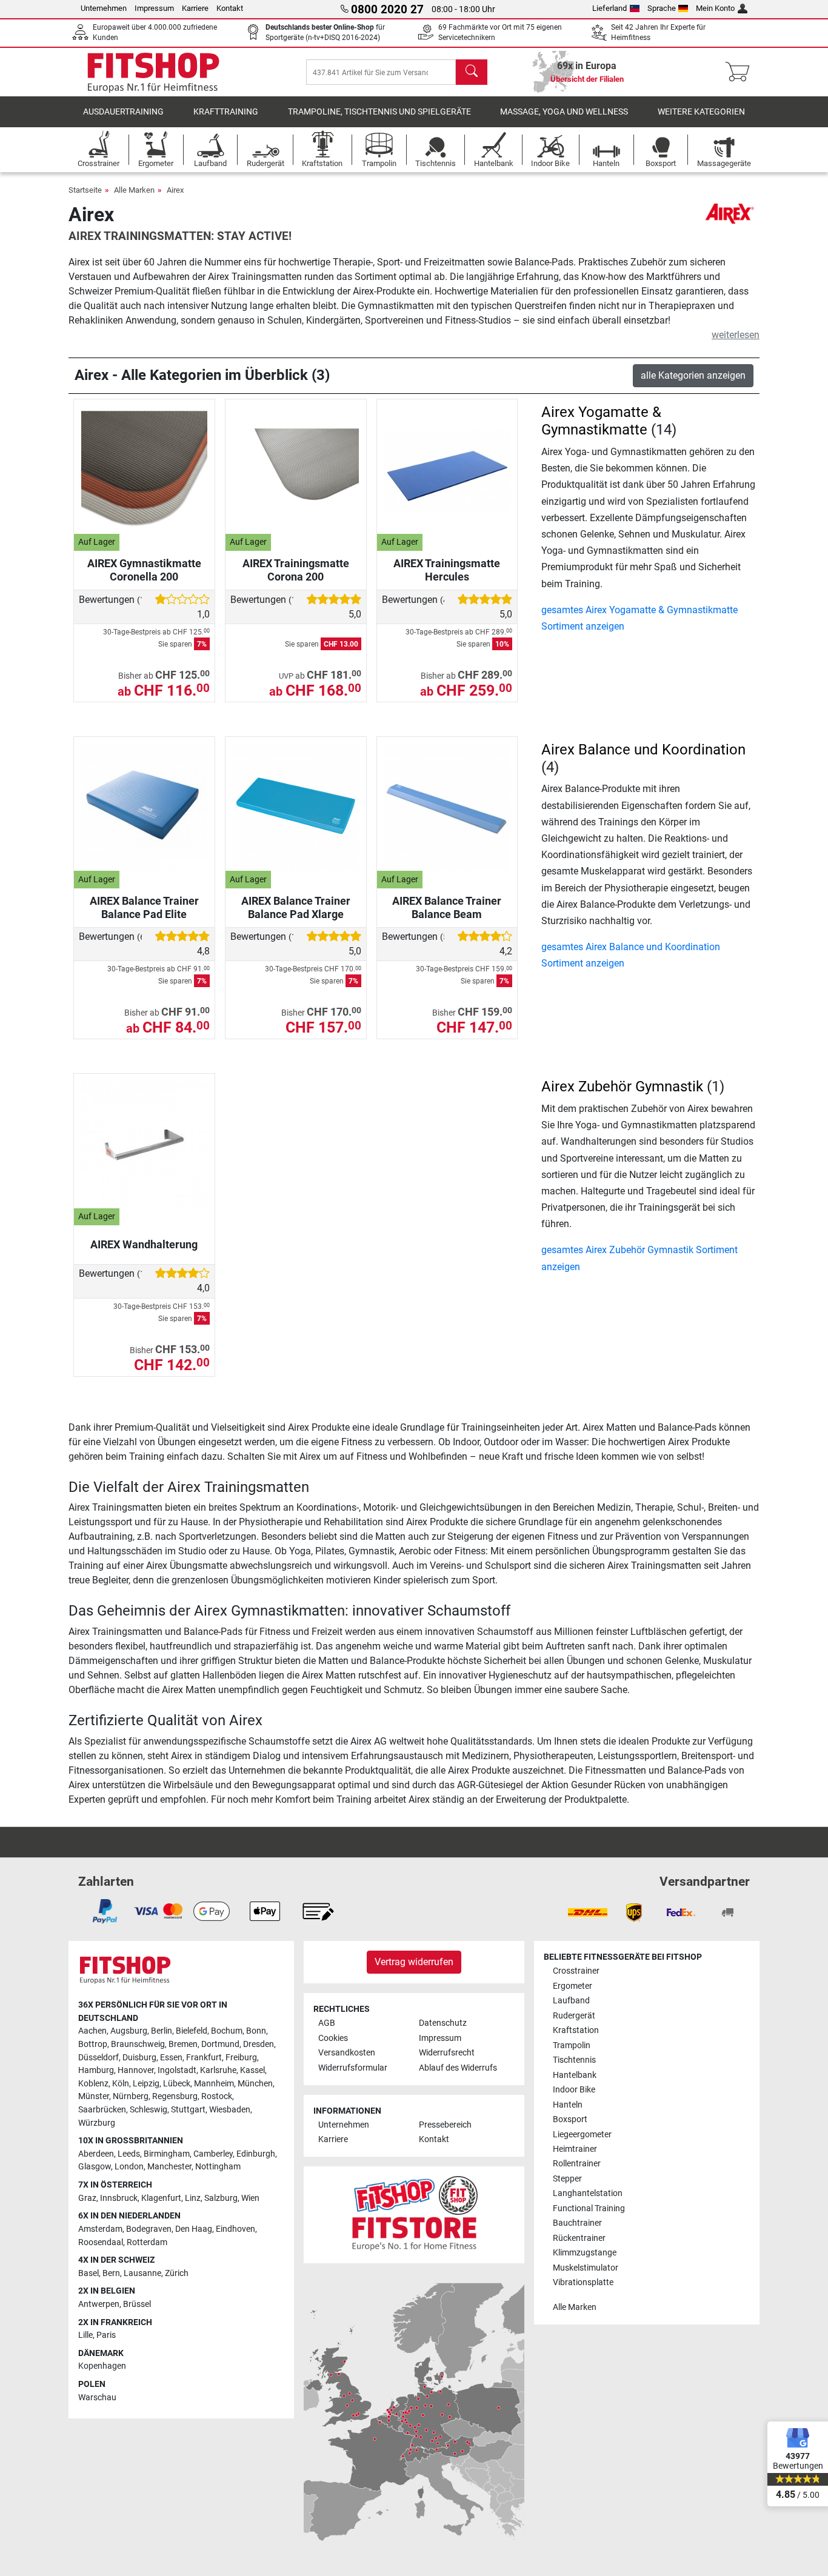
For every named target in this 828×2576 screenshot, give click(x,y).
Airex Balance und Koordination (643, 750)
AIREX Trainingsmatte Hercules (447, 570)
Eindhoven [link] (235, 2229)
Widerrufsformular (353, 2068)
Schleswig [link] (149, 2110)
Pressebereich (445, 2125)
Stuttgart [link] (188, 2110)
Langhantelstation (588, 2193)
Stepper (567, 2179)
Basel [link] (88, 2273)
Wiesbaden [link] (230, 2110)
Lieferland (609, 8)
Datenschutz (443, 2023)
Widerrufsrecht (447, 2053)
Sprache (662, 8)
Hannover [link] (136, 2070)
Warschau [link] (97, 2398)
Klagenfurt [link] (161, 2198)
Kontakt (230, 8)
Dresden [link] (259, 2044)
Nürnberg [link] (131, 2096)
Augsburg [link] (129, 2031)
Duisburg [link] (139, 2058)
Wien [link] (250, 2198)
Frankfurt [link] (204, 2058)
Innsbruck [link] (119, 2198)
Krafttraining (226, 112)
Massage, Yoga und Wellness (564, 112)
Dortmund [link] (220, 2044)
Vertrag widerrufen (414, 1962)
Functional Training (589, 2208)
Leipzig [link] (146, 2084)
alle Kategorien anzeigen (693, 375)
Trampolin (572, 2045)
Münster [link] (94, 2096)
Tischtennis (574, 2060)
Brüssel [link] (137, 2304)
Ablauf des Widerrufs (458, 2068)
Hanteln (568, 2105)
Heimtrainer (575, 2149)
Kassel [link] (252, 2070)
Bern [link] (111, 2273)
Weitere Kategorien (701, 112)
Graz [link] (87, 2198)
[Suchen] (472, 72)
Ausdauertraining (123, 112)
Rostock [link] (217, 2096)
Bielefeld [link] (192, 2031)
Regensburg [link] (175, 2096)
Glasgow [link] (95, 2167)
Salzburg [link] (221, 2198)
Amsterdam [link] (100, 2229)
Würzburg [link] (97, 2123)
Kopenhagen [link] (102, 2366)
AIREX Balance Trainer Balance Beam (447, 907)
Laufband (571, 2001)
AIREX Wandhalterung (144, 1244)
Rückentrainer (579, 2238)
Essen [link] (171, 2058)
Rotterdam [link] (147, 2242)
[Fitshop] (153, 71)
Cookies (333, 2038)
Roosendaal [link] (101, 2242)
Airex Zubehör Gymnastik (622, 1087)
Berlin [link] (162, 2031)
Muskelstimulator (586, 2268)
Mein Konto (715, 8)
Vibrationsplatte (583, 2282)
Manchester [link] (169, 2167)
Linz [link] (193, 2198)
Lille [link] (85, 2335)
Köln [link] (121, 2084)
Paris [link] (106, 2335)
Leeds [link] (129, 2154)
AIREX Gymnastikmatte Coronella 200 (144, 570)
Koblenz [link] (93, 2084)
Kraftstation (576, 2030)
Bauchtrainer (577, 2223)
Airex (175, 190)
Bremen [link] (183, 2044)
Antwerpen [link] (99, 2304)
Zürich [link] (177, 2273)
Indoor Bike (574, 2090)
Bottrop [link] (93, 2044)
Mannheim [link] (214, 2084)
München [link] (255, 2084)
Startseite (85, 190)
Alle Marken (134, 190)
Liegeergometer (582, 2135)
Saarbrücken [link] (102, 2110)
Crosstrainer (576, 1971)
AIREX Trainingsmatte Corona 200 (296, 570)
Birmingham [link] (167, 2154)
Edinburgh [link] (256, 2154)
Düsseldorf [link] (98, 2058)
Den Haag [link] (194, 2229)
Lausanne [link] (142, 2273)
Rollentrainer (577, 2164)
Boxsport (570, 2119)
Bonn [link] (256, 2031)
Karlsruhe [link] (218, 2070)
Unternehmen (104, 8)
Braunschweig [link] (138, 2044)
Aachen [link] (92, 2031)
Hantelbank (575, 2075)
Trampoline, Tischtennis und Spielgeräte (379, 112)
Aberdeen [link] (96, 2154)
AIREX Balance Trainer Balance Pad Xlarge (296, 907)
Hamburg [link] (96, 2070)
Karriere (195, 8)
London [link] (129, 2167)
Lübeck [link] (177, 2084)
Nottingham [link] (218, 2167)
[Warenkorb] (741, 72)
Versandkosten (347, 2053)
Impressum (154, 8)
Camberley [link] (213, 2154)
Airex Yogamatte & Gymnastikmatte (601, 421)
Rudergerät (574, 2016)
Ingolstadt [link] (177, 2070)
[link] (105, 1911)
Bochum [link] (227, 2031)
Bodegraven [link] (149, 2229)
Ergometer (573, 1986)
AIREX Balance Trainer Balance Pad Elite (144, 907)
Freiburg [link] (241, 2058)
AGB (327, 2023)
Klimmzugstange (585, 2253)
